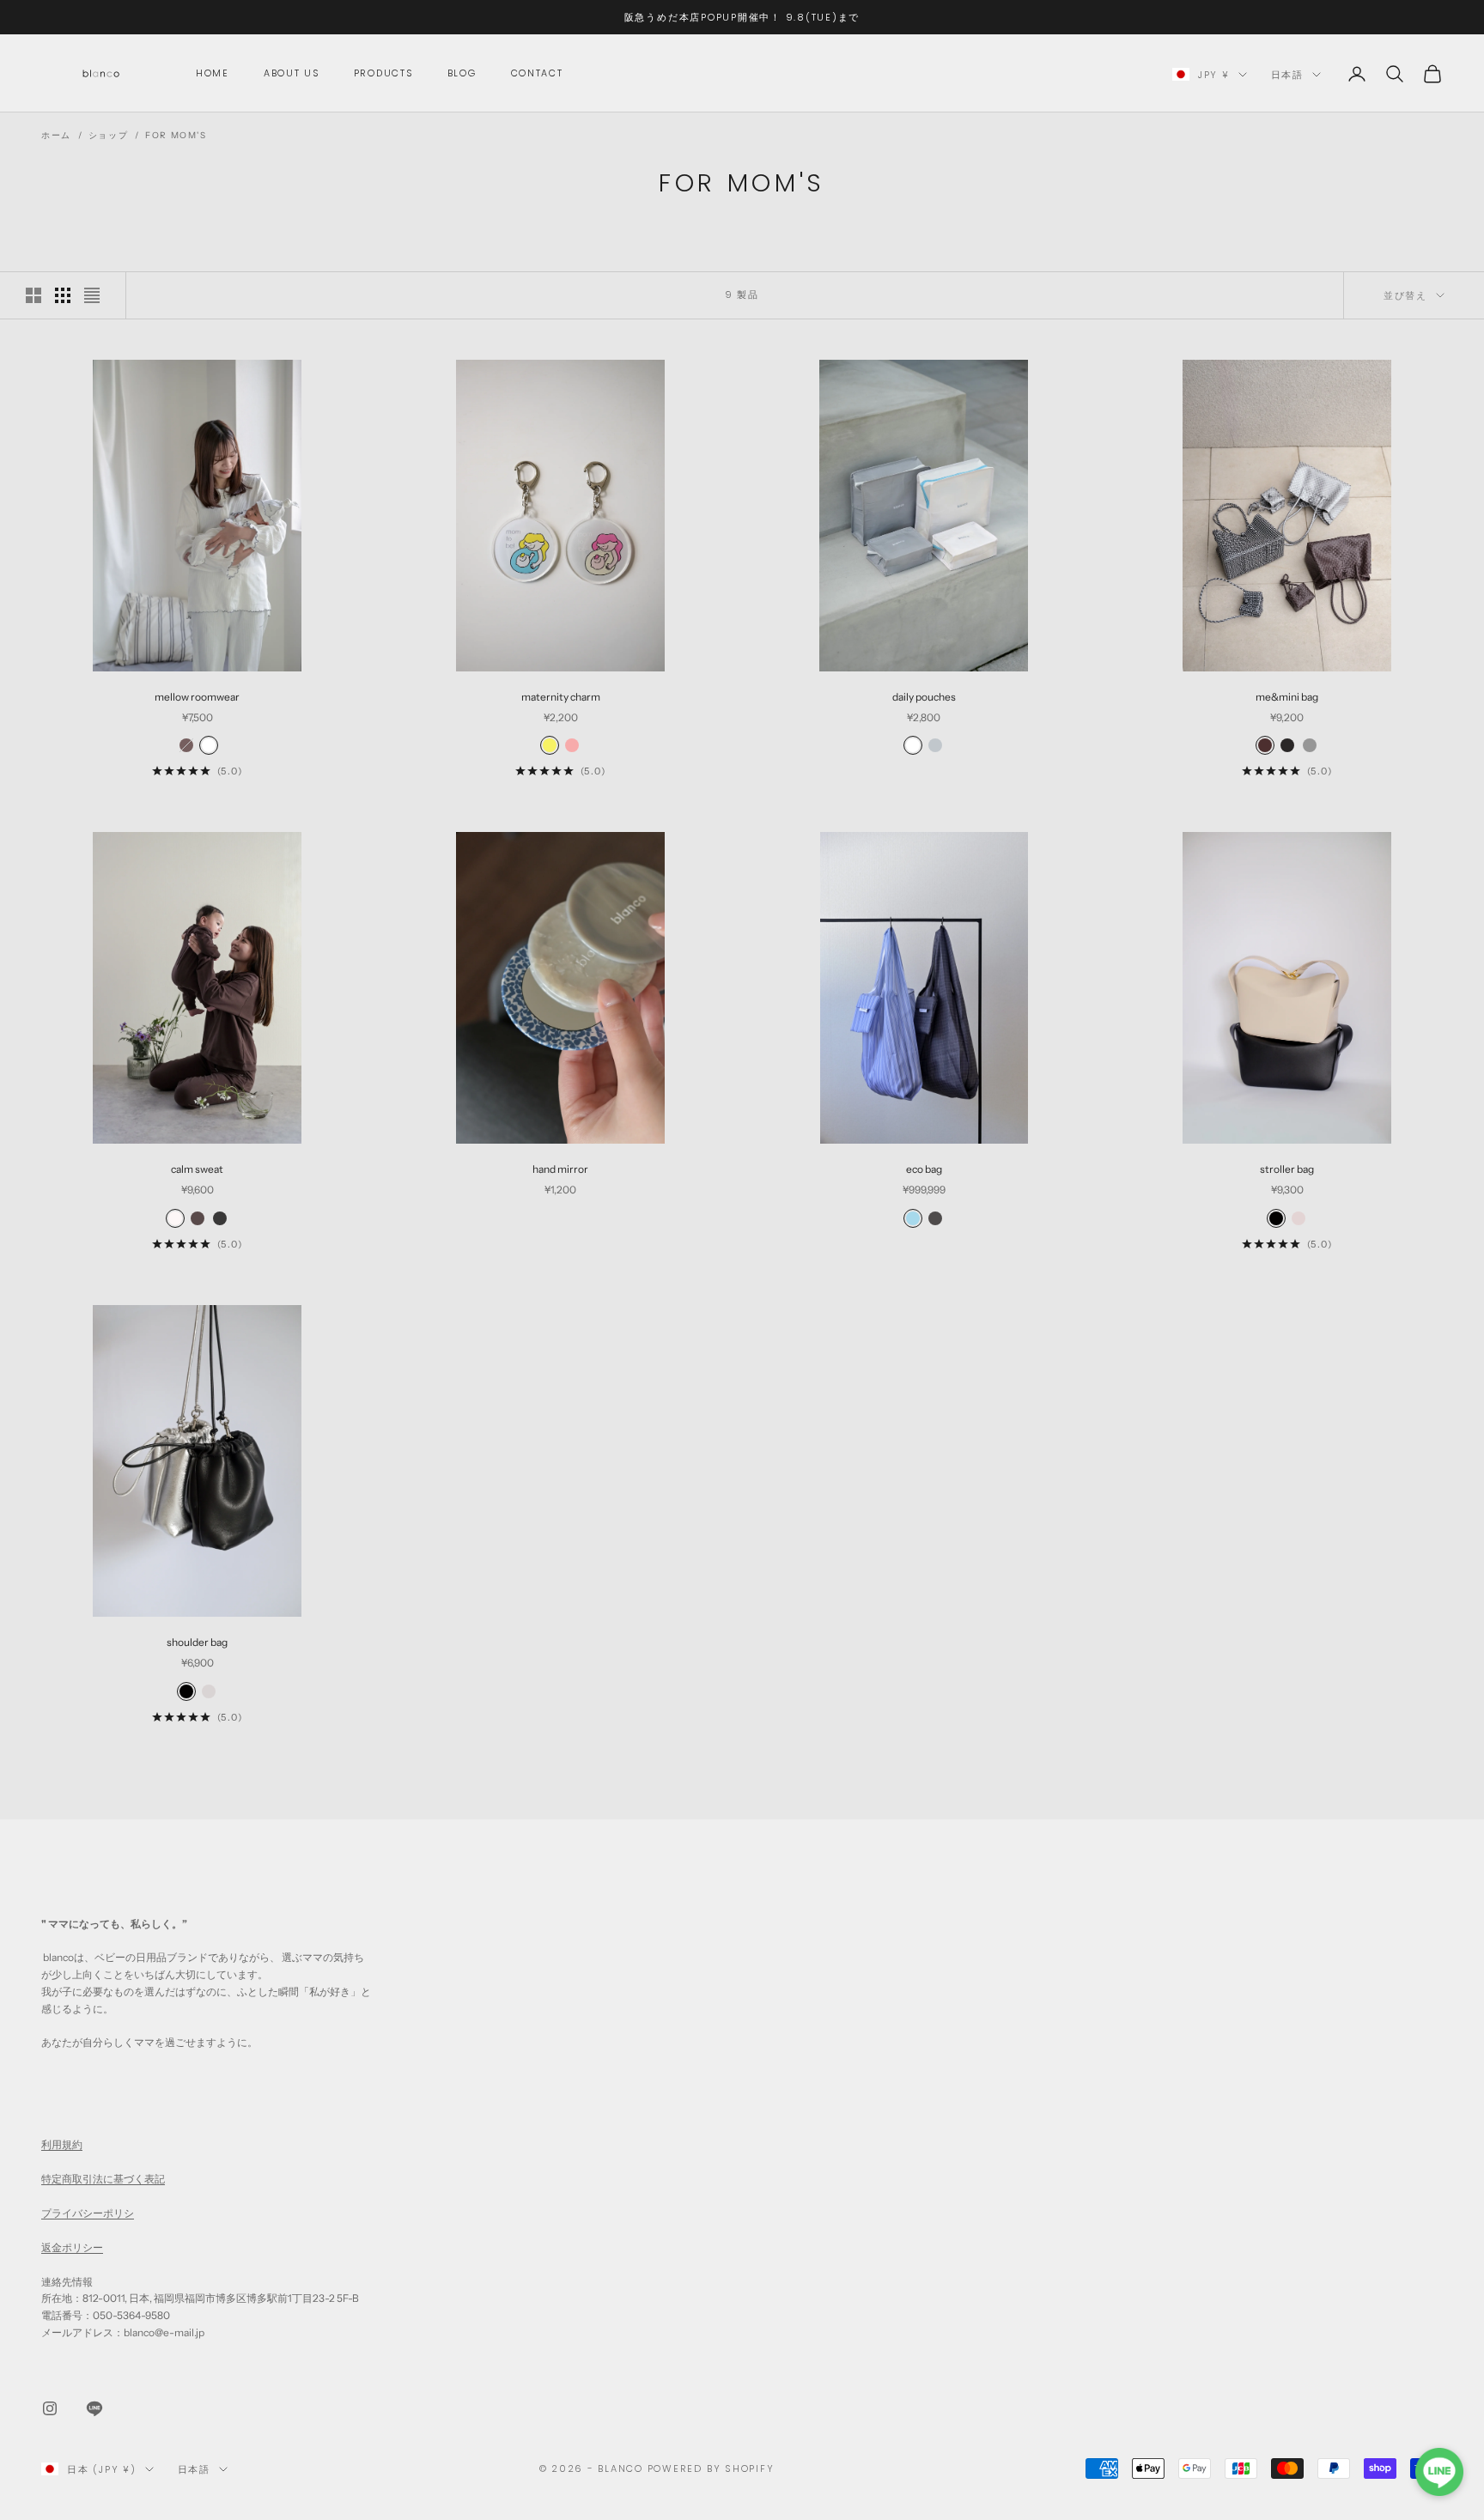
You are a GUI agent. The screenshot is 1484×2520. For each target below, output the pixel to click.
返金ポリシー (72, 2247)
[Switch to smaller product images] (63, 295)
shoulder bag (197, 1642)
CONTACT (537, 73)
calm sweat (197, 1169)
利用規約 (62, 2144)
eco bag (924, 1169)
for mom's (176, 135)
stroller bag (1287, 1169)
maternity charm (561, 697)
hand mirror (560, 1169)
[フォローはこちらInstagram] (50, 2408)
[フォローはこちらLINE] (94, 2408)
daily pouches (924, 697)
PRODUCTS (383, 73)
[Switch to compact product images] (92, 295)
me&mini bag (1287, 697)
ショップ (108, 135)
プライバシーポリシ (88, 2213)
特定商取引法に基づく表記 (103, 2179)
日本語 (1287, 75)
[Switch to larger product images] (33, 295)
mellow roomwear (197, 697)
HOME (213, 73)
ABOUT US (292, 73)
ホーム (56, 135)
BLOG (462, 73)
